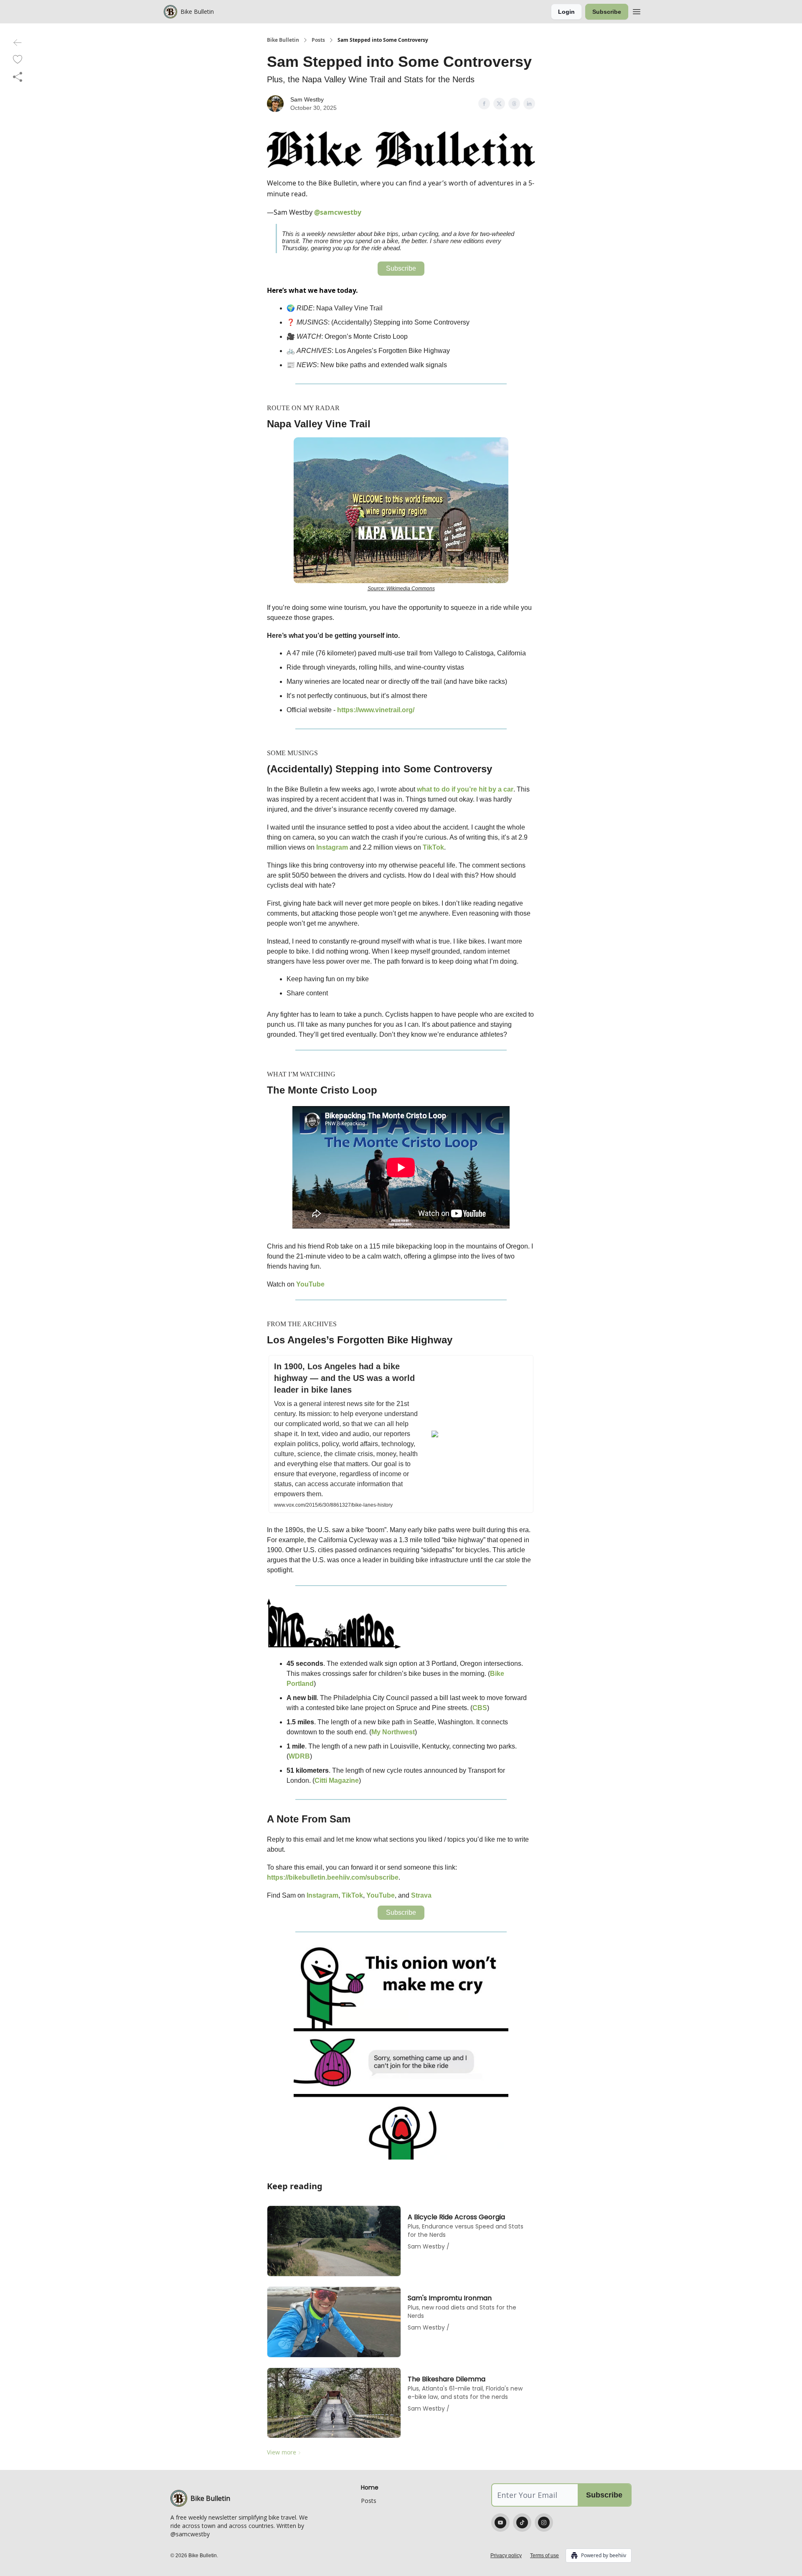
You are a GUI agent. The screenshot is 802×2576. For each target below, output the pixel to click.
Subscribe (607, 12)
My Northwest (393, 1732)
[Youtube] (500, 2523)
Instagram (333, 847)
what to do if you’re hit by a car (465, 789)
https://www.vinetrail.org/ (376, 710)
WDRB (299, 1756)
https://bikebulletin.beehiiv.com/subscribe (333, 1877)
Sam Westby (307, 99)
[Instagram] (544, 2523)
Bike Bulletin (283, 40)
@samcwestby (338, 212)
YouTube (310, 1284)
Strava (421, 1895)
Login (566, 12)
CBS (480, 1708)
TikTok (433, 847)
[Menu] (637, 10)
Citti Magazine (337, 1780)
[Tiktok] (522, 2523)
